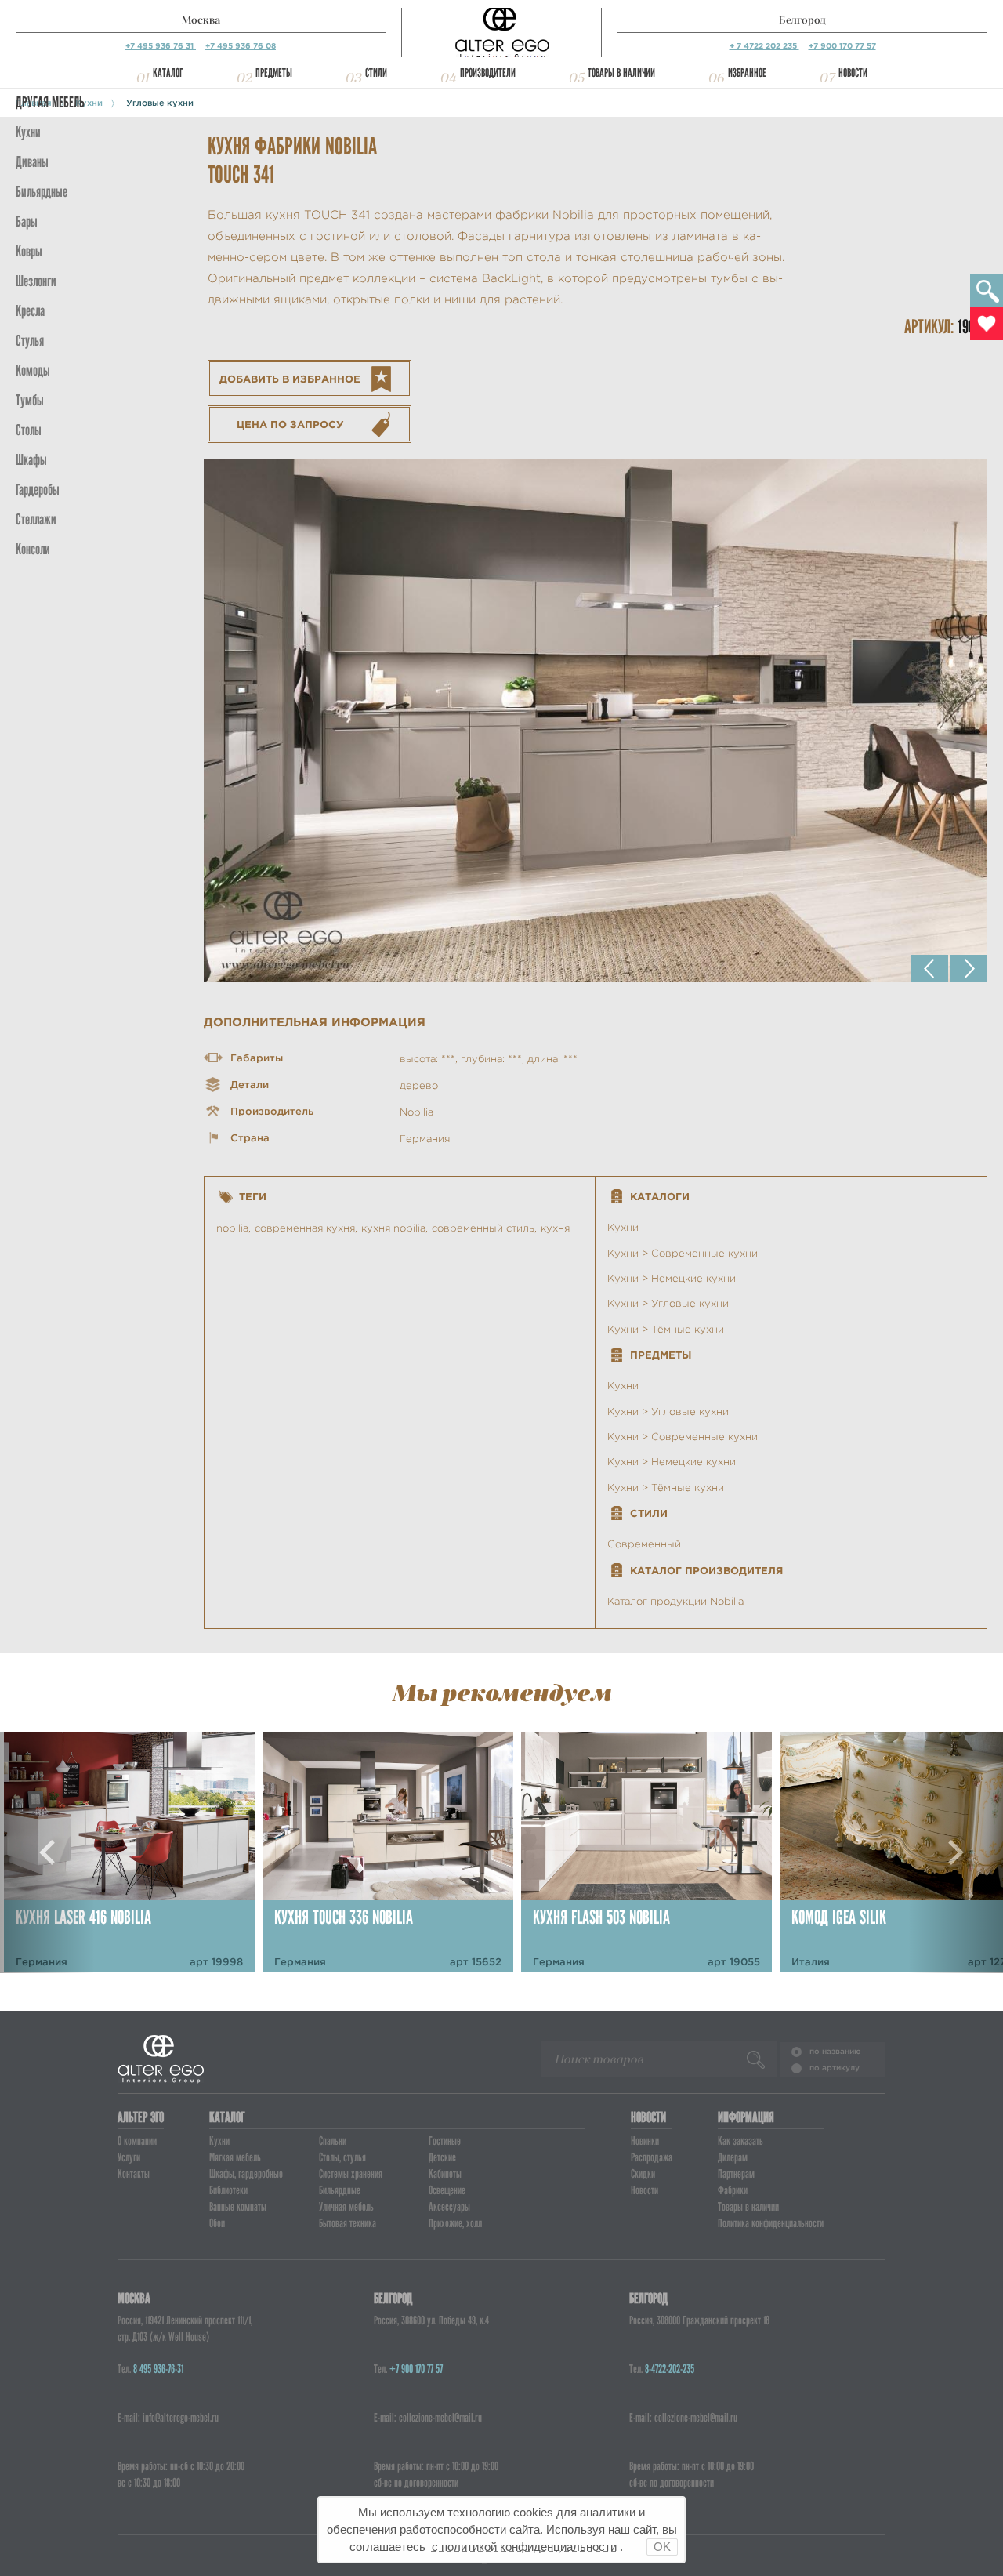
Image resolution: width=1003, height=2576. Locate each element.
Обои (217, 2223)
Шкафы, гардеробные (246, 2174)
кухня (555, 1228)
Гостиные (445, 2141)
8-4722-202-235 (670, 2369)
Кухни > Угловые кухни (668, 1303)
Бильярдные (340, 2190)
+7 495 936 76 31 (161, 46)
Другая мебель (50, 102)
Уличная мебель (346, 2207)
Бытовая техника (348, 2223)
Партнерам (736, 2174)
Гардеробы (38, 490)
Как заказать (740, 2141)
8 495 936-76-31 (158, 2369)
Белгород (802, 20)
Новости (853, 73)
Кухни (28, 132)
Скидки (643, 2174)
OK (662, 2547)
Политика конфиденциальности (771, 2223)
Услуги (129, 2157)
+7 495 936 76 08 (241, 46)
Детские (442, 2157)
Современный (644, 1544)
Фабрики (733, 2190)
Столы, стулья (342, 2157)
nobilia (232, 1228)
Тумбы (30, 400)
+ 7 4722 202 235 (764, 46)
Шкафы (31, 460)
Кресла (30, 311)
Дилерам (733, 2157)
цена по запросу (290, 424)
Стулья (30, 341)
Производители (488, 73)
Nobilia (416, 1112)
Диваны (32, 162)
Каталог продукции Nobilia (675, 1601)
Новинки (645, 2141)
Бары (27, 221)
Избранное (747, 73)
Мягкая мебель (235, 2157)
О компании (137, 2141)
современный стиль (483, 1228)
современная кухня (305, 1228)
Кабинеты (445, 2174)
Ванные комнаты (238, 2207)
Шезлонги (36, 281)
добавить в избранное (290, 379)
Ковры (29, 251)
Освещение (447, 2190)
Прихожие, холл (455, 2223)
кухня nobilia (393, 1228)
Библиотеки (228, 2190)
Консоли (33, 549)
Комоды (33, 370)
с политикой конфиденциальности (524, 2547)
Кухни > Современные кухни (683, 1253)
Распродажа (652, 2157)
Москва (201, 20)
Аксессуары (449, 2207)
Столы (29, 430)
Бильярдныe (42, 192)
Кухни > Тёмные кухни (666, 1329)
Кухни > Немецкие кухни (672, 1278)
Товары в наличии (621, 73)
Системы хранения (351, 2174)
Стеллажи (36, 519)
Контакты (134, 2174)
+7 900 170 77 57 (842, 46)
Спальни (333, 2141)
